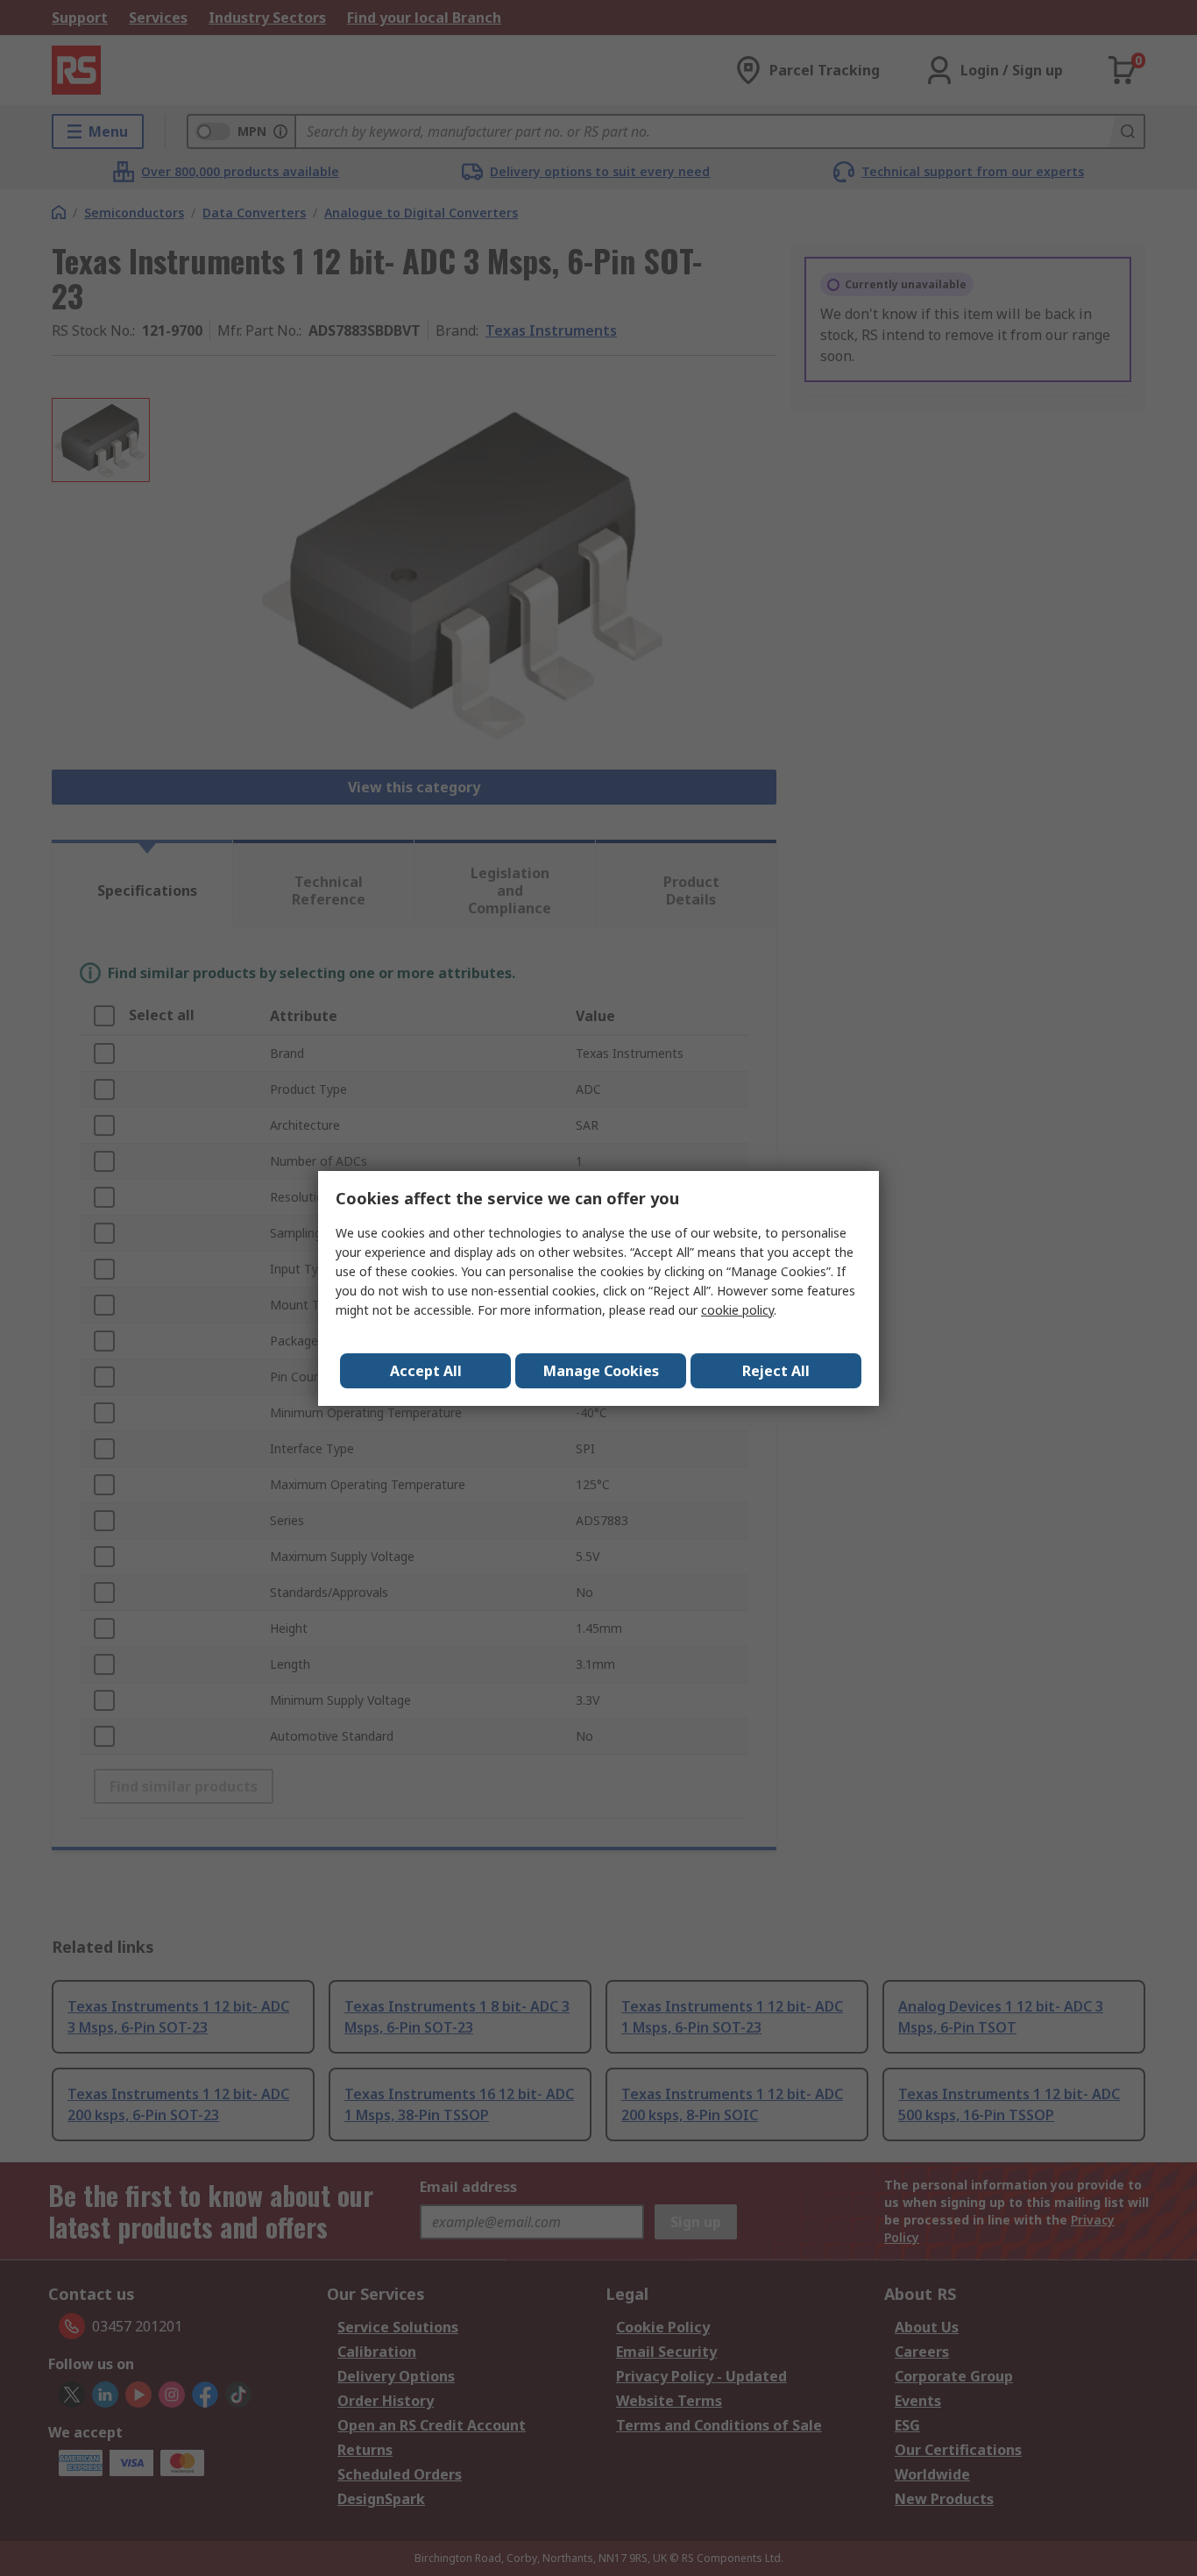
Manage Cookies (601, 1371)
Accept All (426, 1371)
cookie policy (737, 1310)
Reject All (776, 1371)
